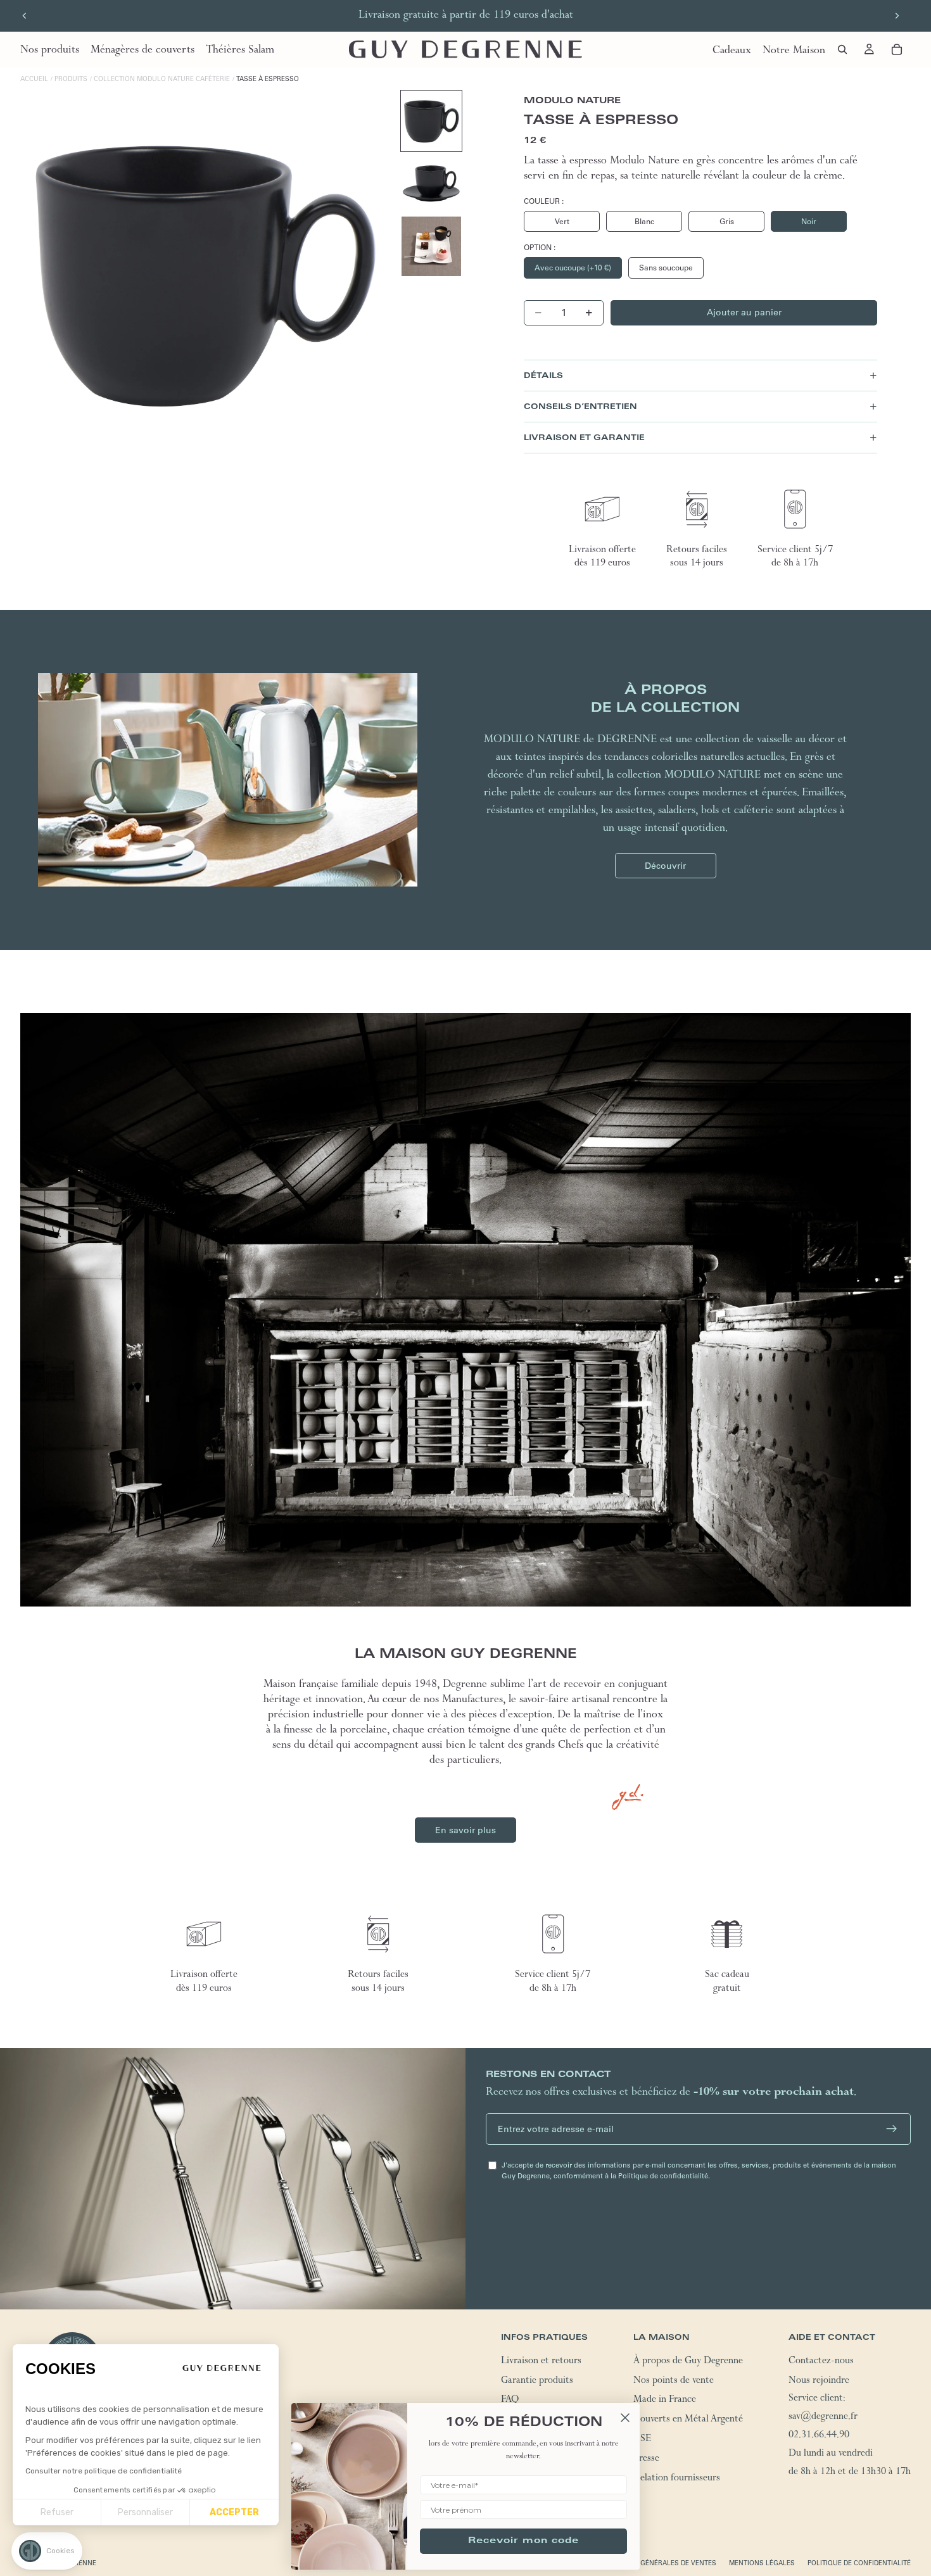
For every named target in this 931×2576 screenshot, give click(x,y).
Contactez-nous (821, 2362)
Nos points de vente (674, 2382)
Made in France (665, 2401)
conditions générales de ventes (657, 2563)
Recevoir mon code (523, 2541)
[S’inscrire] (892, 2129)
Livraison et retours (541, 2362)
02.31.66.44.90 (819, 2436)
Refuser (57, 2512)
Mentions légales (762, 2563)
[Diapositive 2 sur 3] (431, 184)
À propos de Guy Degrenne (688, 2362)
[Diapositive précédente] (25, 16)
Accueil (34, 79)
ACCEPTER (234, 2512)
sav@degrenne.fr (823, 2418)
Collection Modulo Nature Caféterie (162, 79)
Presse (646, 2459)
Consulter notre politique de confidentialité (104, 2471)
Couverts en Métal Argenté (688, 2420)
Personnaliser (145, 2512)
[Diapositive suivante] (897, 16)
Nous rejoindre (819, 2382)
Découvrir (665, 866)
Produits (71, 79)
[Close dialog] (625, 2418)
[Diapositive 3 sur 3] (431, 246)
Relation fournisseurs (677, 2479)
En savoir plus (465, 1830)
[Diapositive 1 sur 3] (431, 121)
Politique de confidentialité (859, 2563)
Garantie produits (537, 2382)
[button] (47, 2551)
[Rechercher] (842, 49)
